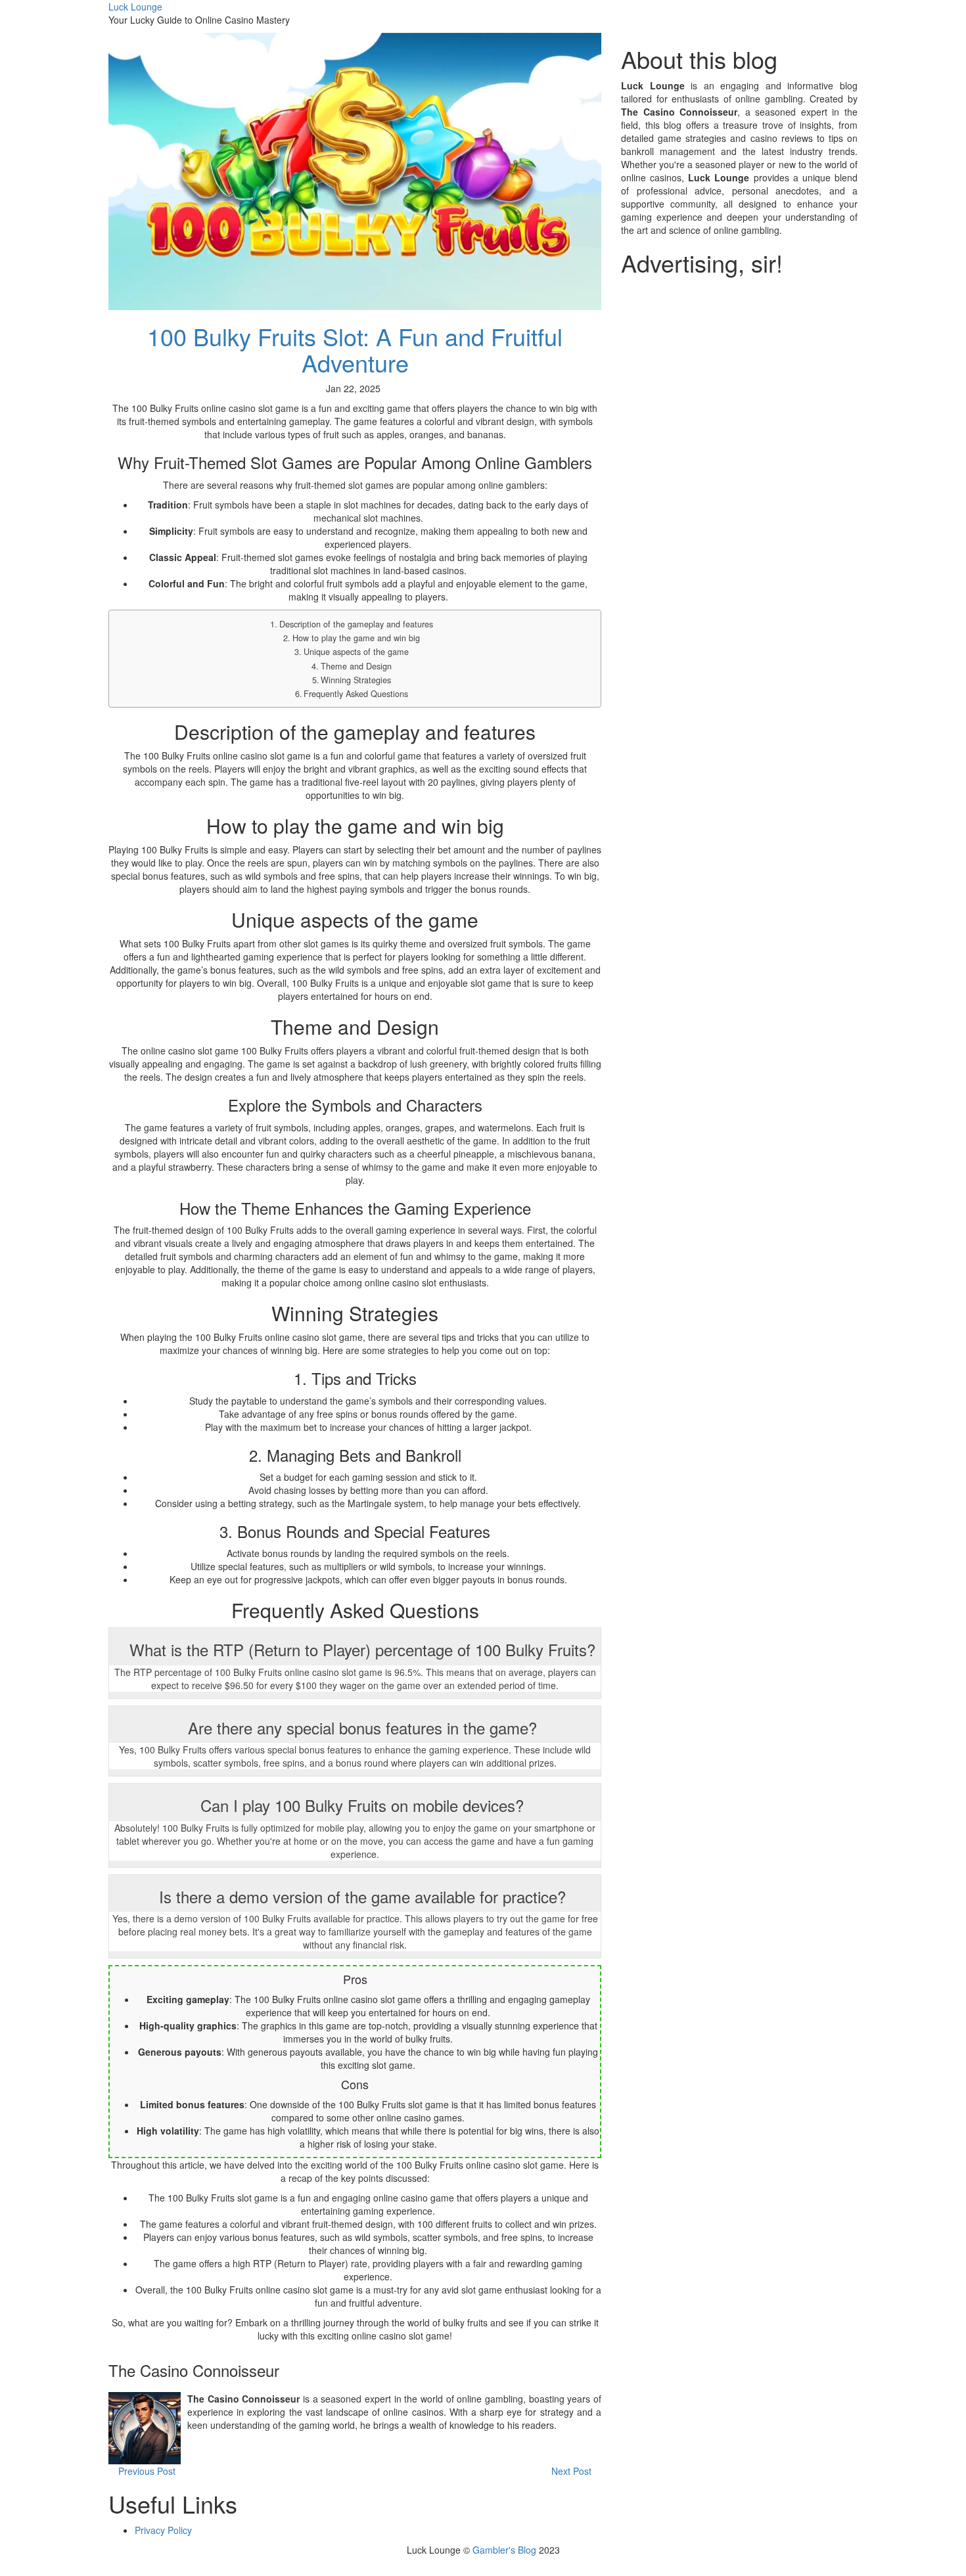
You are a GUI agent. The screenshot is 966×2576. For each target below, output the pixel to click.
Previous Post (146, 2471)
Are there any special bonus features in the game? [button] (362, 1728)
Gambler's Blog (504, 2550)
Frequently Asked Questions (356, 694)
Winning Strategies (356, 680)
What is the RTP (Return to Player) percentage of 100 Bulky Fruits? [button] (362, 1649)
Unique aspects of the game (356, 652)
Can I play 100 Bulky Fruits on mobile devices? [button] (362, 1805)
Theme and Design (356, 666)
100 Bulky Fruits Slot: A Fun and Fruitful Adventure (355, 349)
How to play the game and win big (356, 638)
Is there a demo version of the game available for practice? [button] (362, 1896)
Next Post (573, 2471)
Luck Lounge (135, 7)
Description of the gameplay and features (356, 624)
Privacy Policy (163, 2530)
